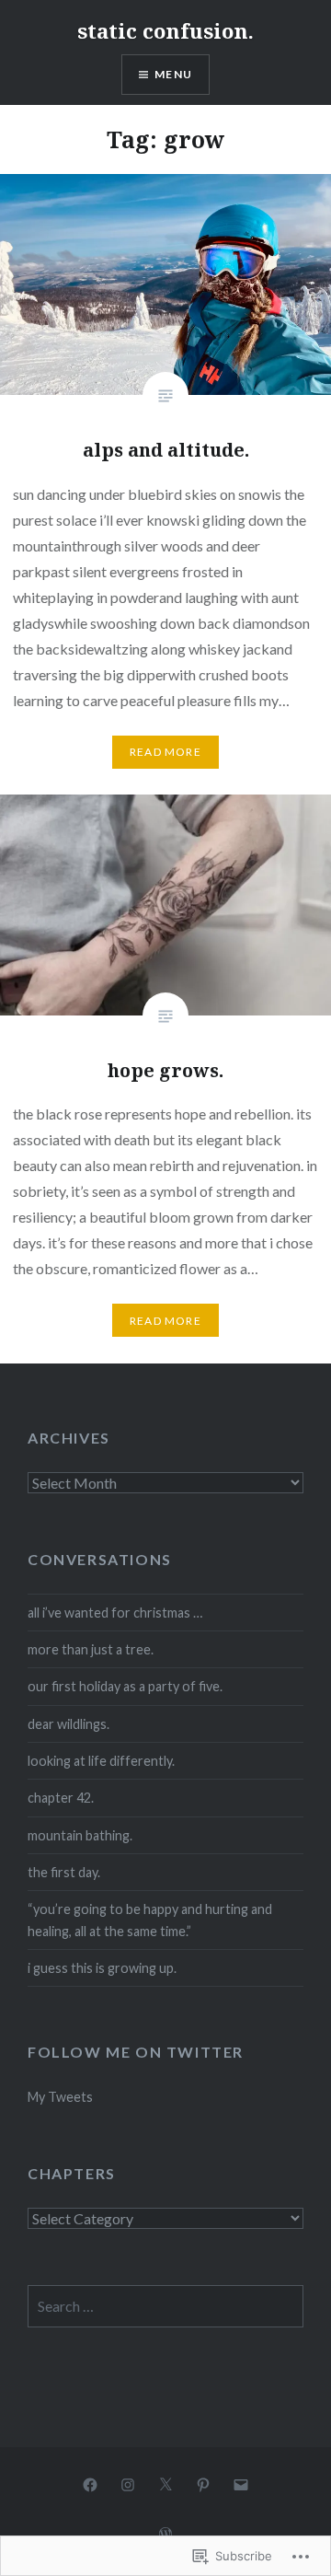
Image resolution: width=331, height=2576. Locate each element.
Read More (165, 752)
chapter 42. (61, 1798)
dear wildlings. (68, 1724)
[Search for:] (165, 2307)
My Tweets (60, 2097)
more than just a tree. (91, 1649)
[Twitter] (165, 2484)
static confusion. (165, 30)
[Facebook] (90, 2484)
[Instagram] (128, 2484)
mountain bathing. (80, 1835)
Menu (173, 74)
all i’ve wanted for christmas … (115, 1613)
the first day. (64, 1872)
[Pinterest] (203, 2484)
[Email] (241, 2484)
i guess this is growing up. (102, 1968)
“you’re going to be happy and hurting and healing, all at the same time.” (150, 1920)
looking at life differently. (101, 1761)
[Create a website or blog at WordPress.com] (165, 2534)
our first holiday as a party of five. (125, 1686)
